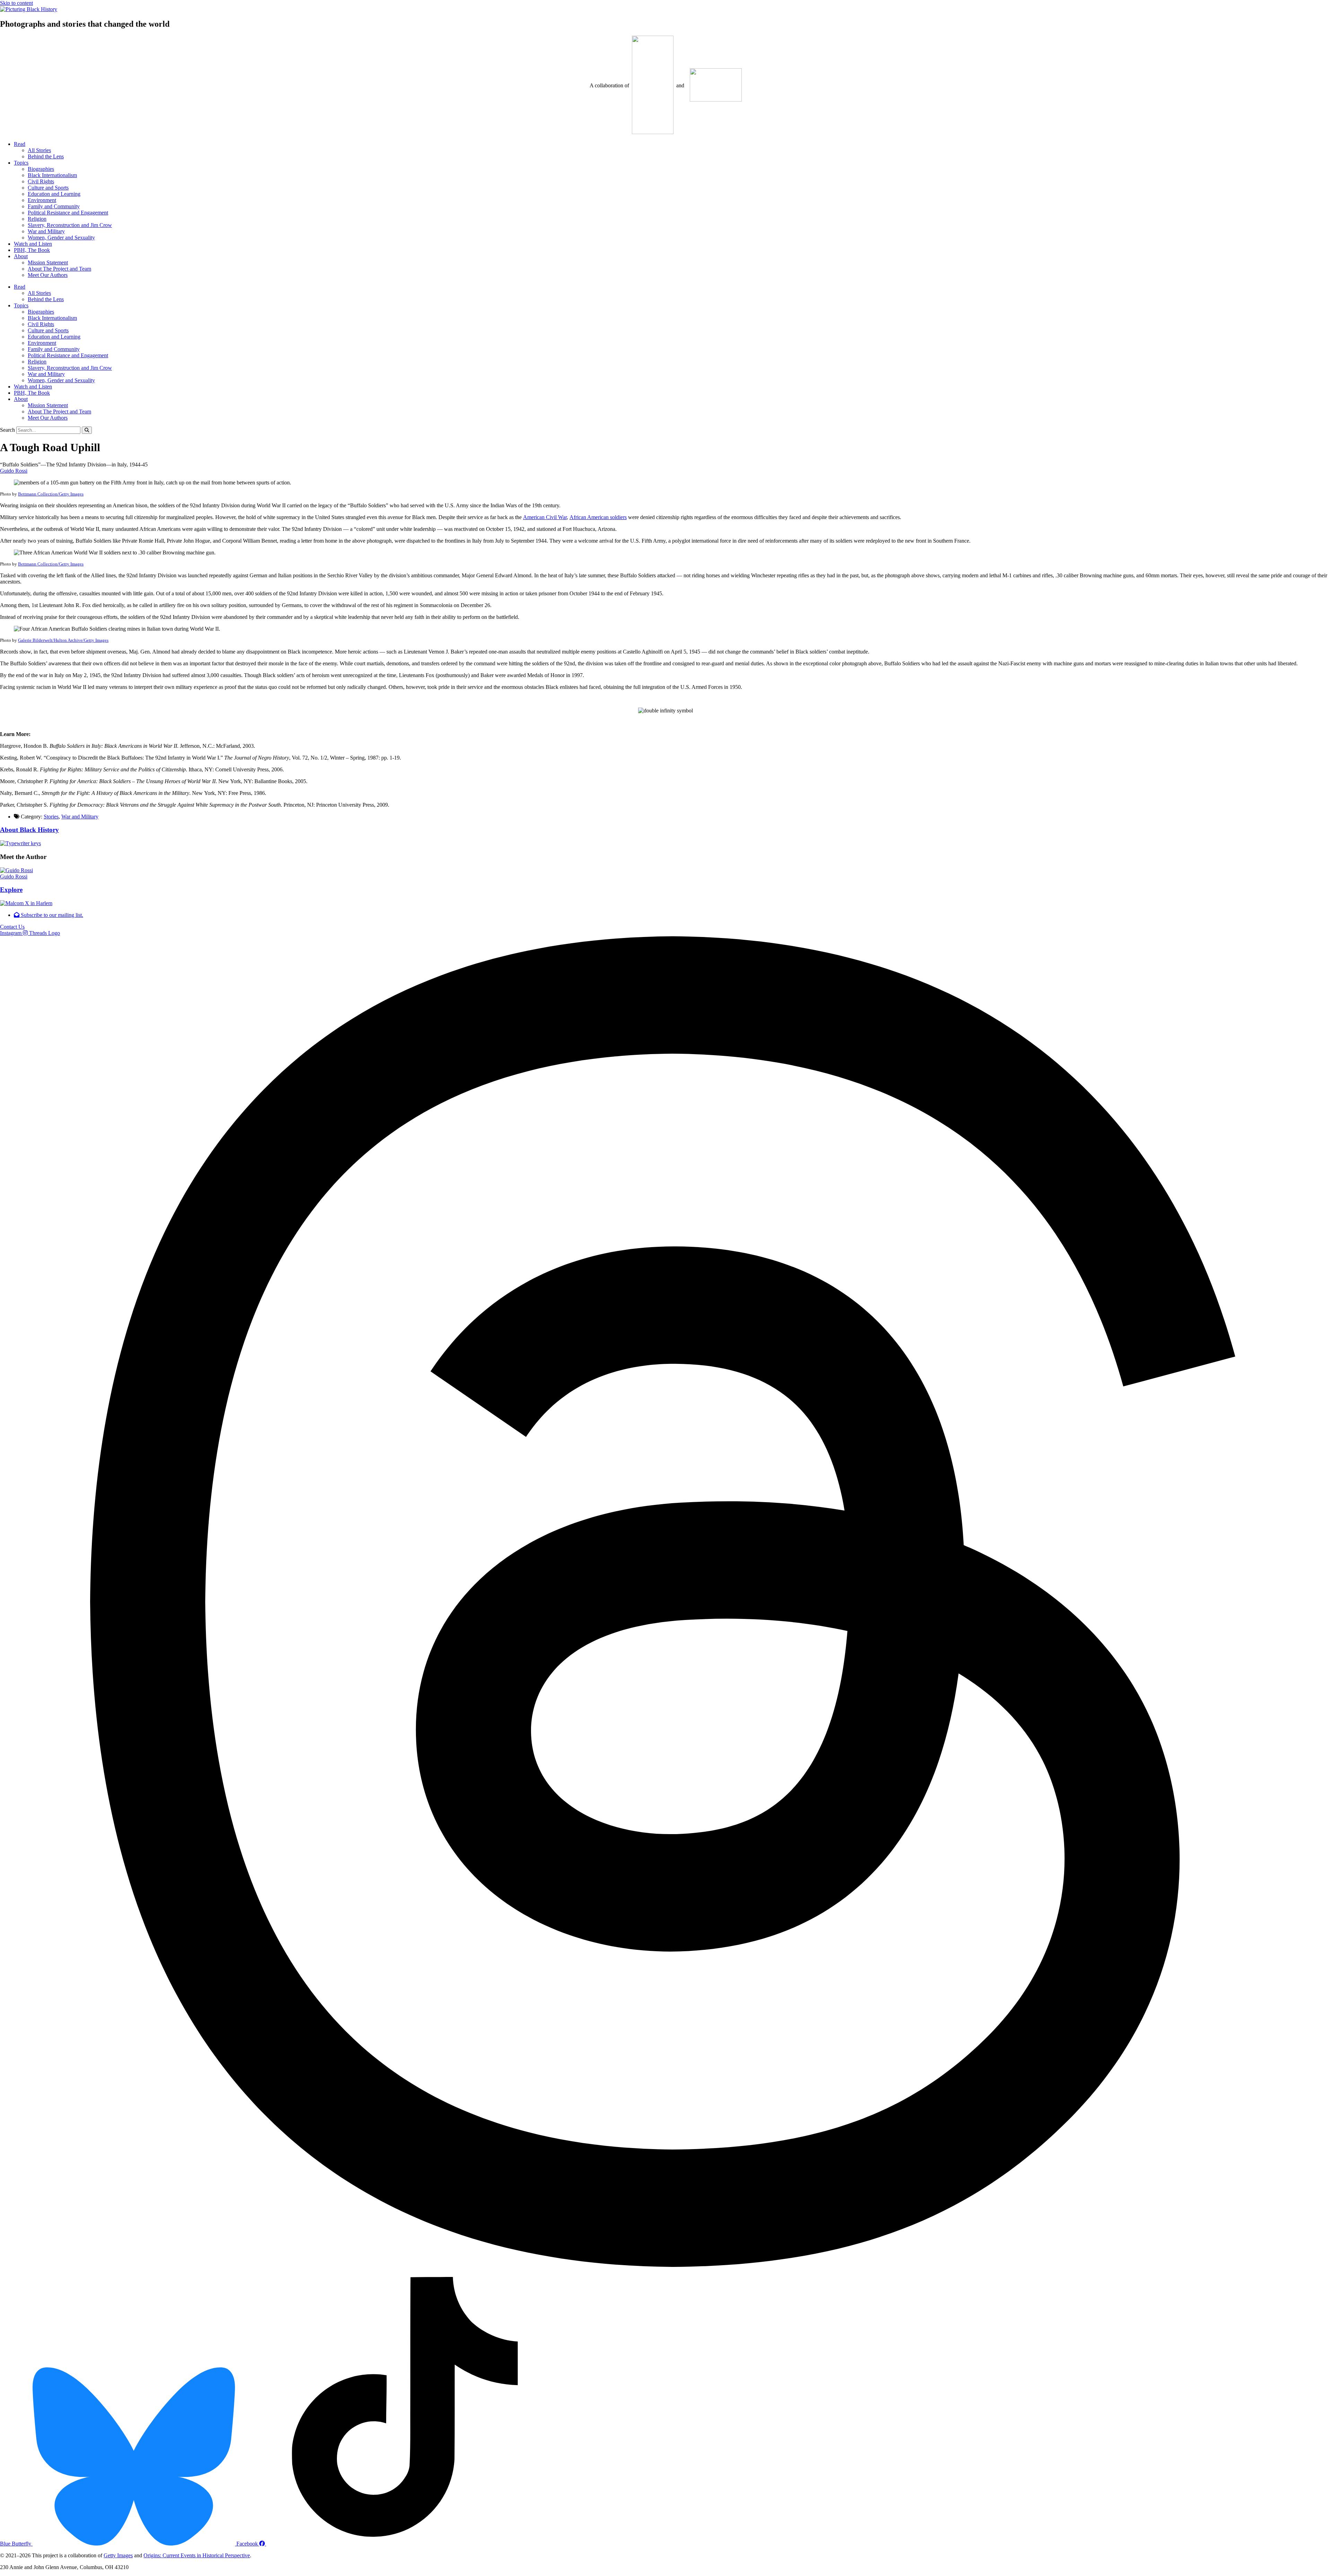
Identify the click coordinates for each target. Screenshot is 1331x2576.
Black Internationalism (52, 175)
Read (20, 144)
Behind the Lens (46, 156)
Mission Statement (48, 262)
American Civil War (545, 517)
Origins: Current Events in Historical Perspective (197, 2555)
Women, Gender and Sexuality (61, 238)
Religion (37, 219)
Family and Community (54, 206)
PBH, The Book (32, 250)
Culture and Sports (48, 188)
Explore (11, 890)
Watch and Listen (33, 244)
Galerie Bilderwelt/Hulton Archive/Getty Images (63, 640)
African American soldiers (598, 517)
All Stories (39, 150)
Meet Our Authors (48, 275)
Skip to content (16, 3)
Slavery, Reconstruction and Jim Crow (70, 225)
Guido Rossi (14, 471)
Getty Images (118, 2555)
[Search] (87, 430)
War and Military (46, 231)
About (21, 256)
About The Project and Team (59, 269)
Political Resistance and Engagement (68, 213)
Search (7, 430)
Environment (42, 200)
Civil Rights (41, 181)
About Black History (29, 830)
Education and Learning (54, 194)
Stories (51, 817)
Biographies (41, 169)
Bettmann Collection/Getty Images (51, 494)
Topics (21, 163)
